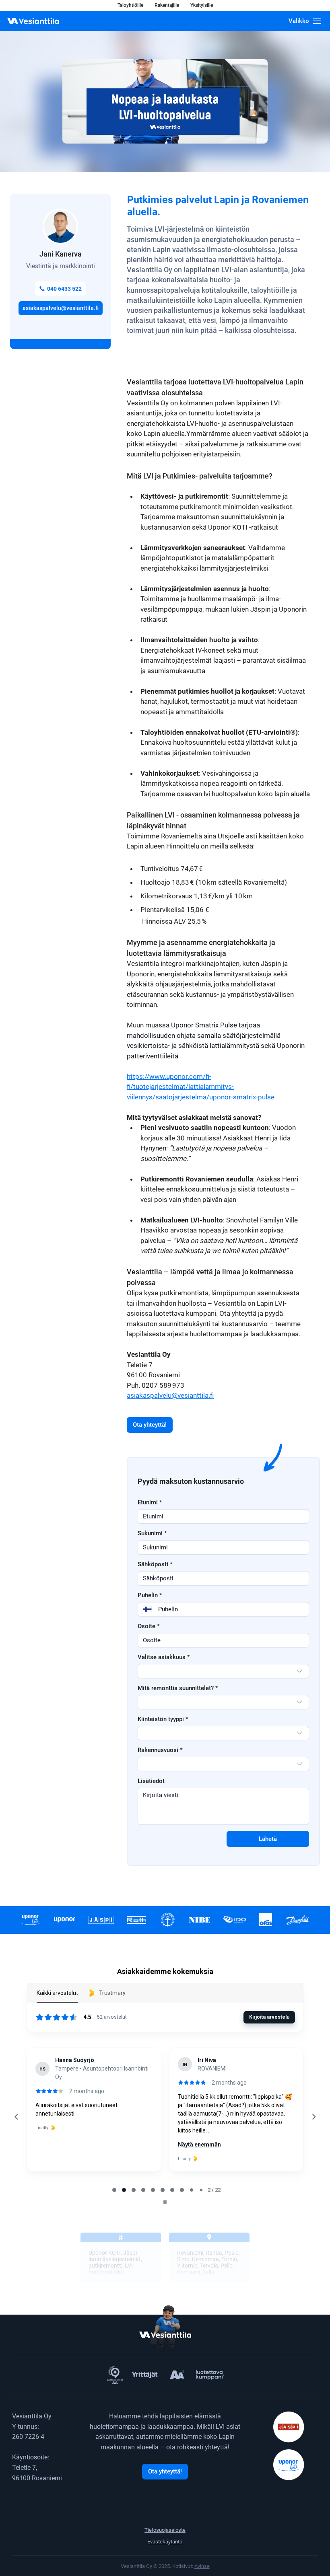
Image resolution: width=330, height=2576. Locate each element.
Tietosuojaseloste (165, 2530)
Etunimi (150, 1502)
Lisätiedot (151, 1781)
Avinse (202, 2566)
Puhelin (150, 1595)
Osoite (149, 1626)
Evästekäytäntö (165, 2542)
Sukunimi (152, 1533)
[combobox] (223, 1671)
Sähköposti (155, 1564)
